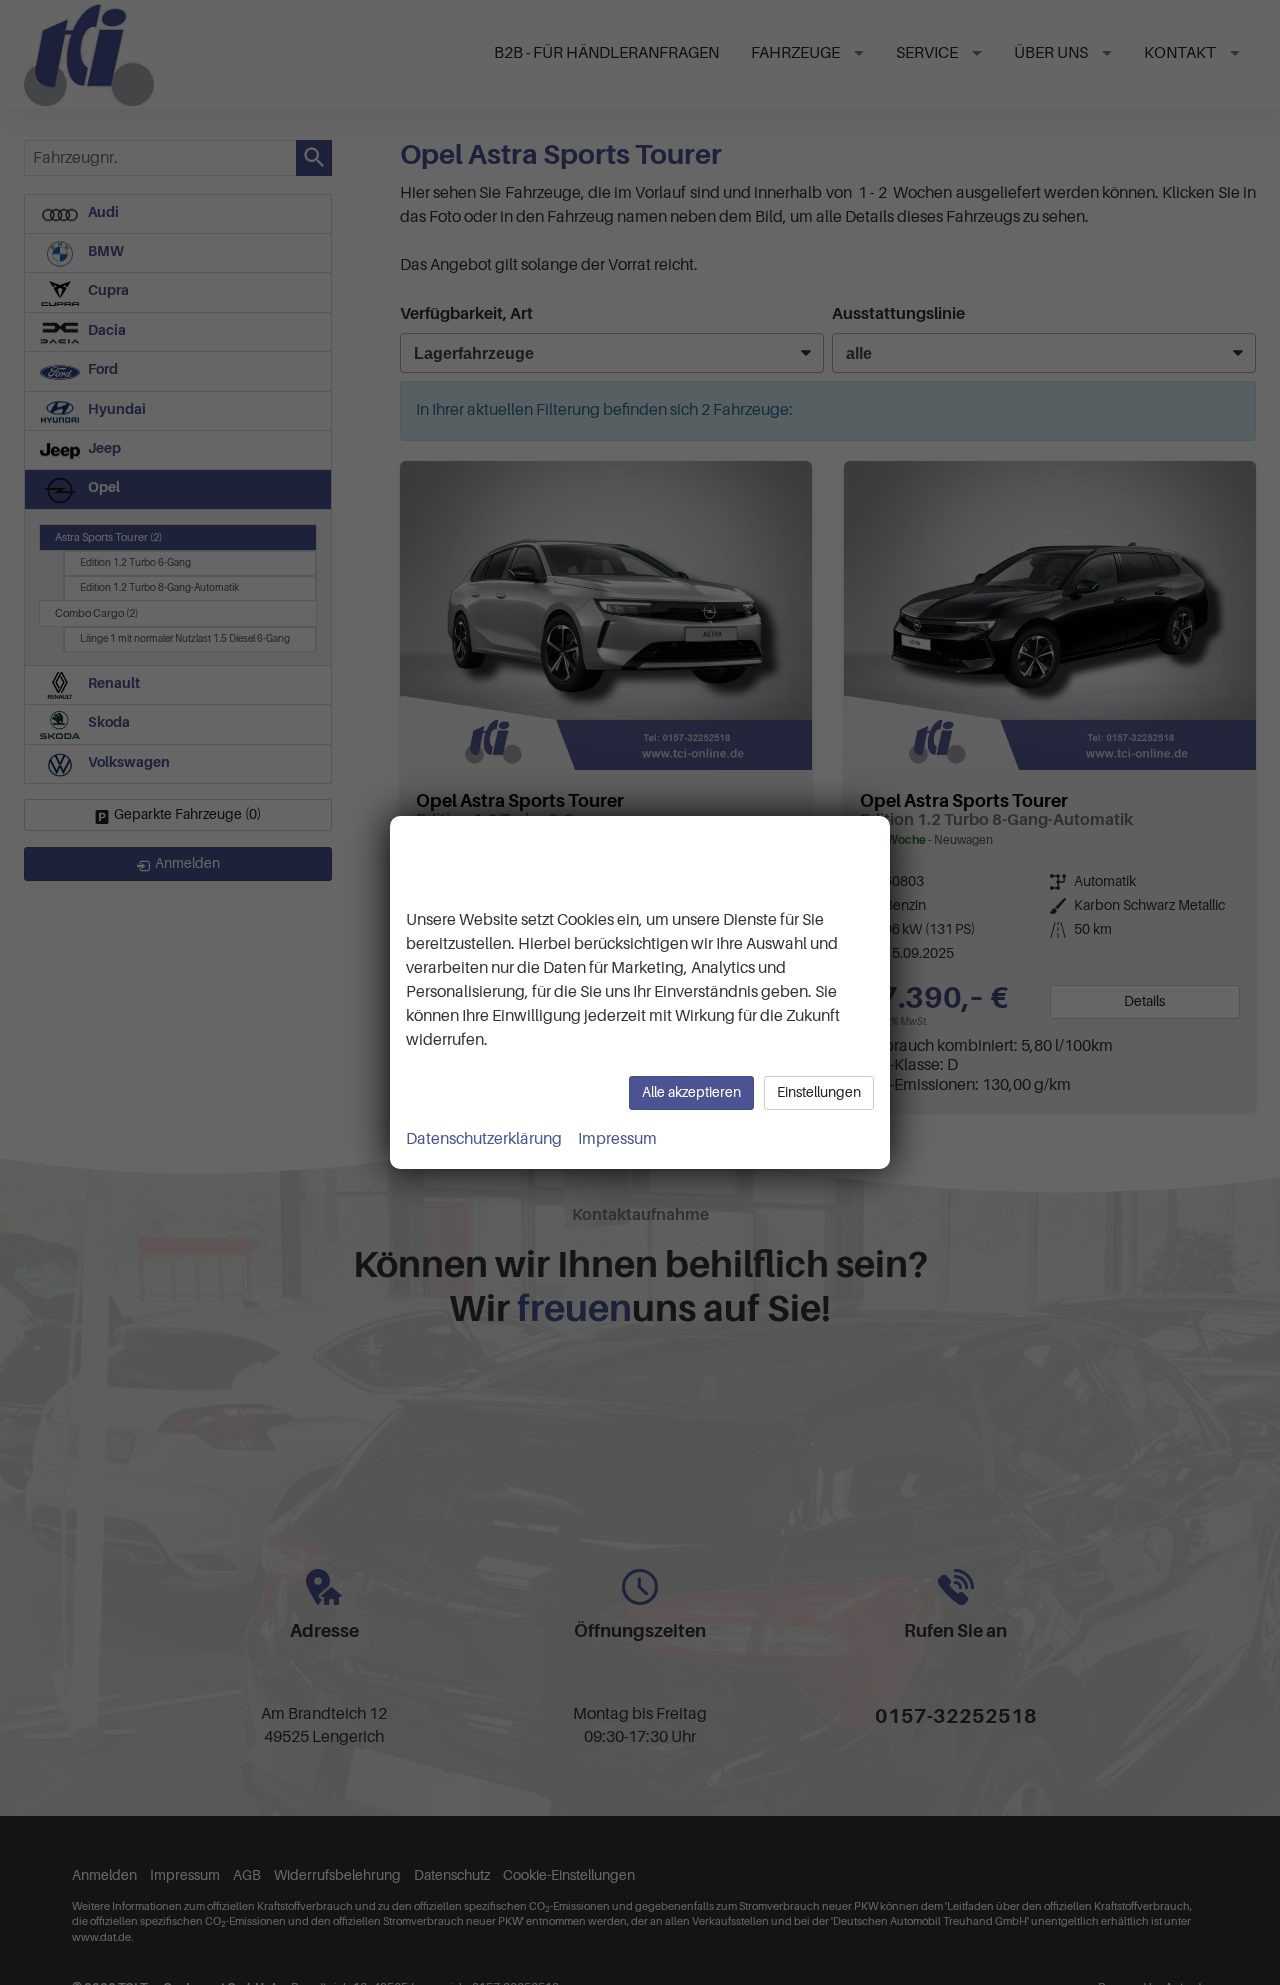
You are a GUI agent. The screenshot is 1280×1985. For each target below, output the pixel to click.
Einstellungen (819, 1092)
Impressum (617, 1139)
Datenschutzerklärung (484, 1139)
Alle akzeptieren (691, 1092)
